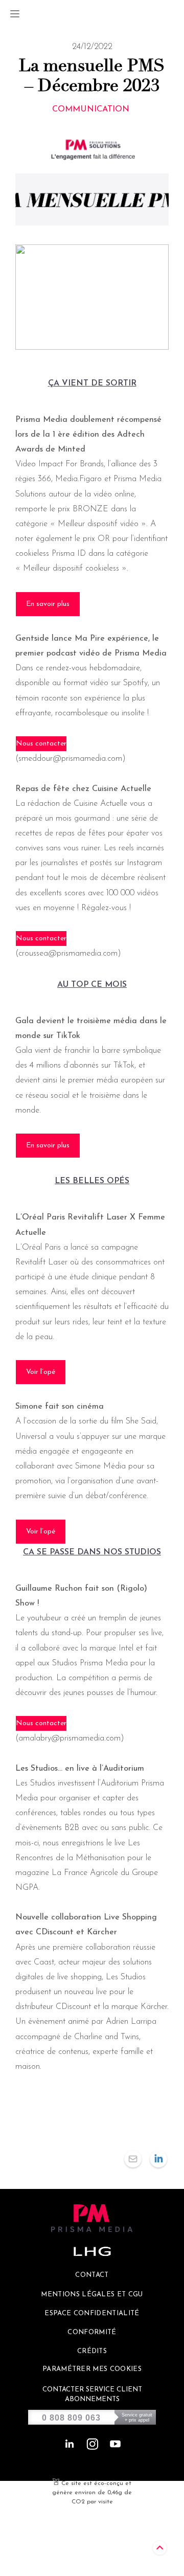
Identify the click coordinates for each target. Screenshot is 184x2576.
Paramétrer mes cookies (92, 2369)
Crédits (92, 2351)
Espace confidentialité (92, 2313)
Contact (92, 2275)
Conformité (92, 2332)
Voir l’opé (41, 1372)
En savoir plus (48, 604)
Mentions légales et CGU (92, 2295)
